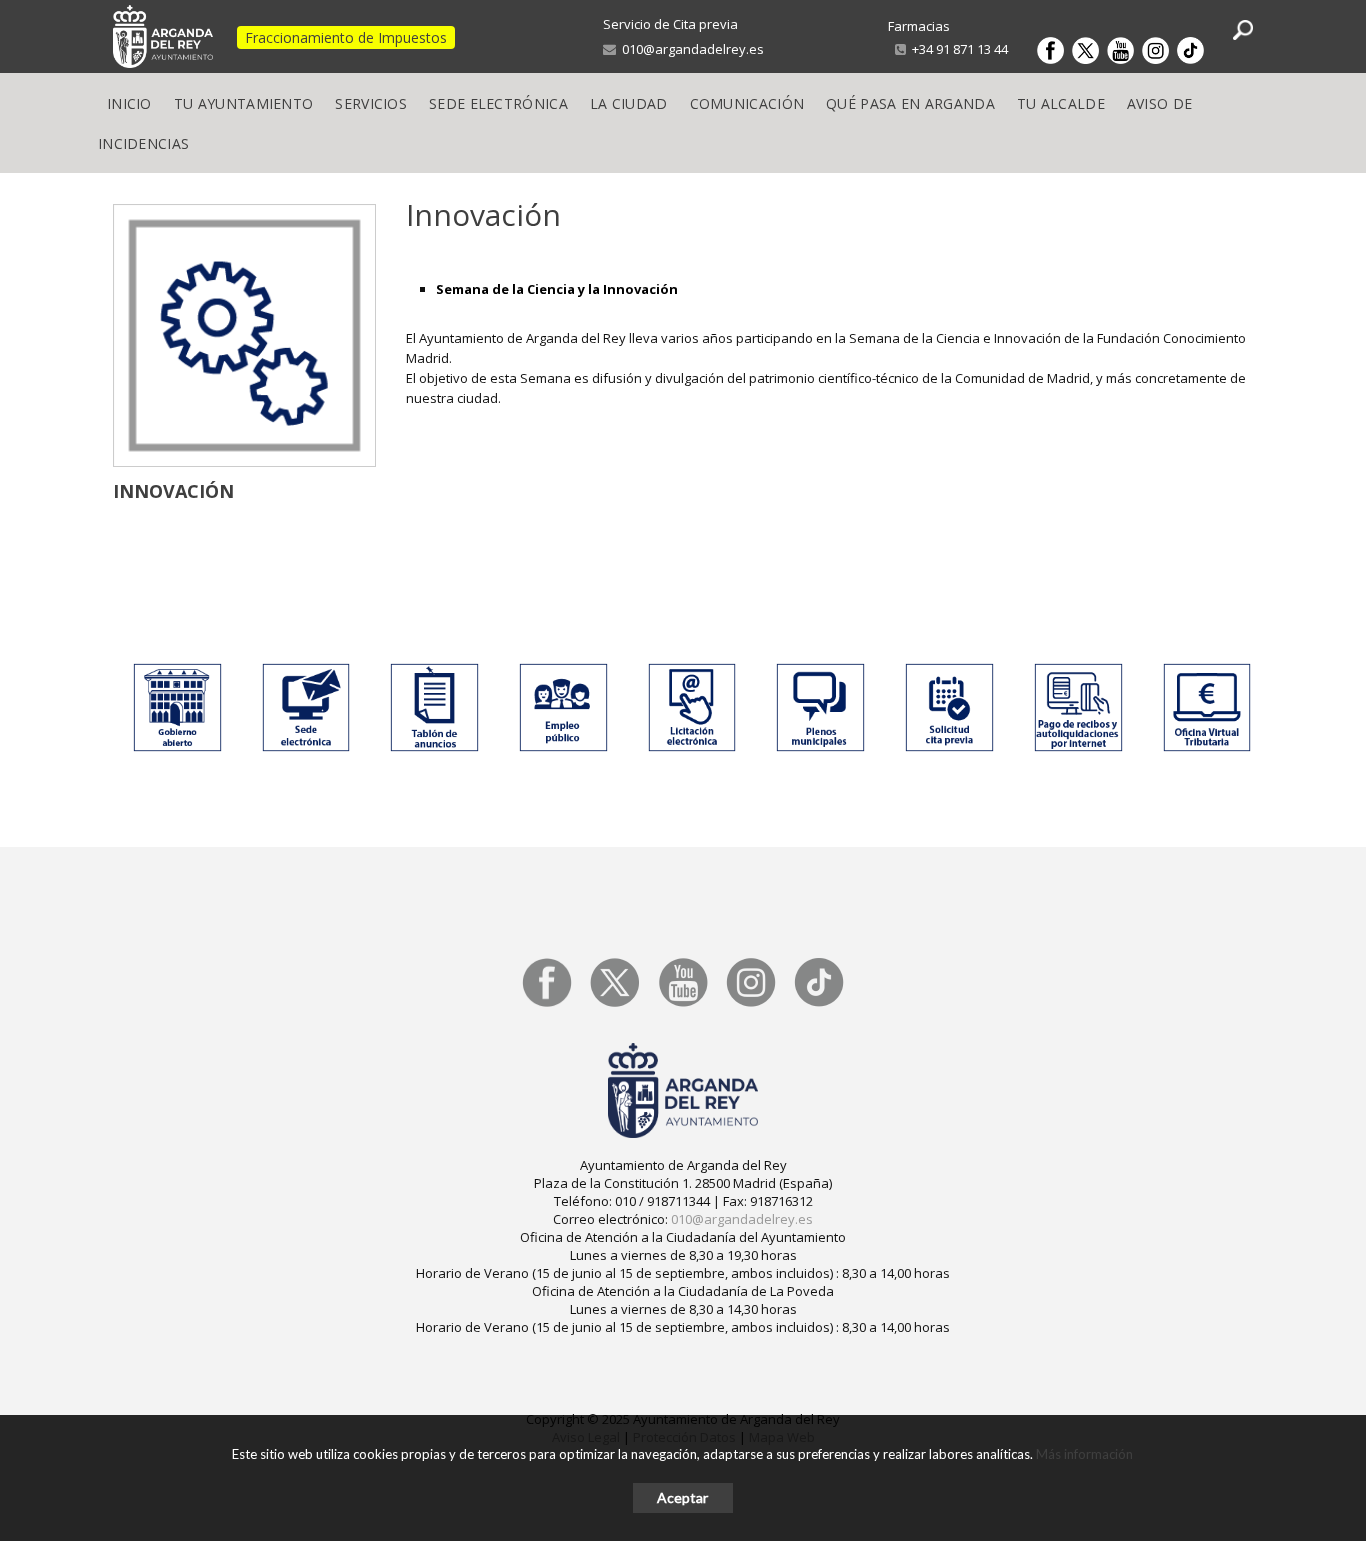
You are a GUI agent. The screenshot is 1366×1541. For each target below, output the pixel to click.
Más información (1084, 1454)
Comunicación (747, 103)
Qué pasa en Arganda (910, 103)
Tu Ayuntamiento (244, 103)
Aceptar (682, 1497)
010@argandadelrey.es (690, 49)
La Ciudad (629, 103)
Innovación (173, 491)
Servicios (371, 103)
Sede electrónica (498, 103)
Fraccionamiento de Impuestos (346, 37)
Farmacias (919, 26)
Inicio (129, 103)
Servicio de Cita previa (670, 24)
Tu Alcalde (1061, 103)
